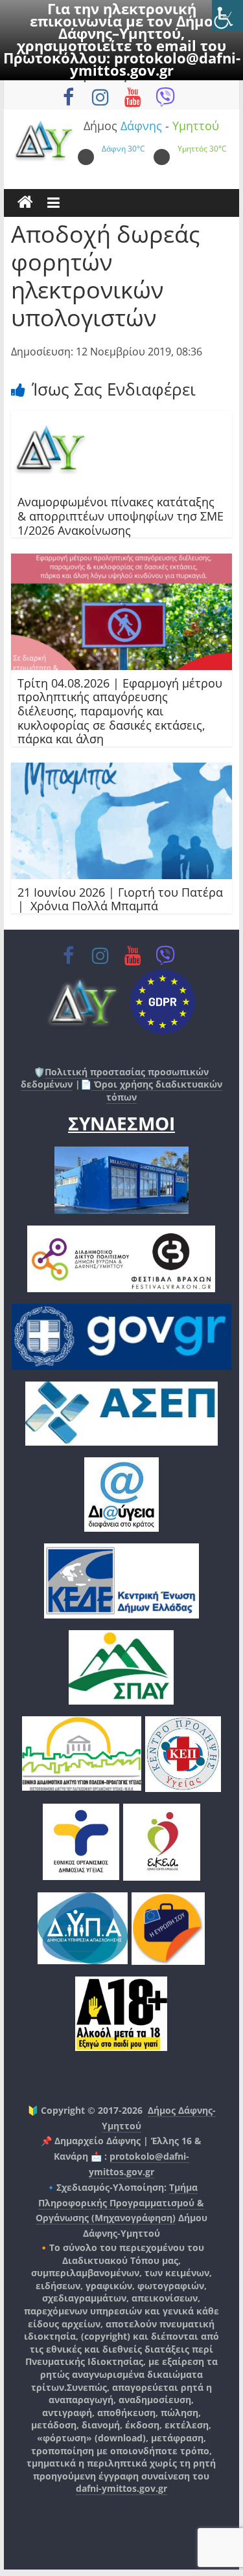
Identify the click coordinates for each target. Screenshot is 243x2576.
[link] (227, 16)
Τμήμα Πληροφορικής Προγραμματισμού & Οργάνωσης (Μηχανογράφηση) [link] (120, 2203)
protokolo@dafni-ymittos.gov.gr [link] (155, 64)
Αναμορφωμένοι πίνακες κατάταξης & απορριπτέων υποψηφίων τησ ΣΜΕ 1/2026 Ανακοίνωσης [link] (121, 516)
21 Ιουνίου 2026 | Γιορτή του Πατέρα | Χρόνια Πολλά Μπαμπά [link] (120, 899)
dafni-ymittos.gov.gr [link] (121, 2488)
